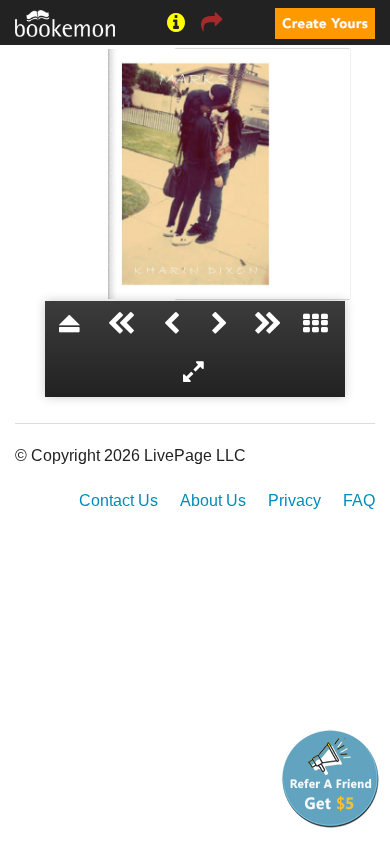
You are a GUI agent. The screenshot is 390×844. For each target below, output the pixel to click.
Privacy (294, 500)
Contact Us (118, 500)
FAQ (359, 500)
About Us (213, 500)
